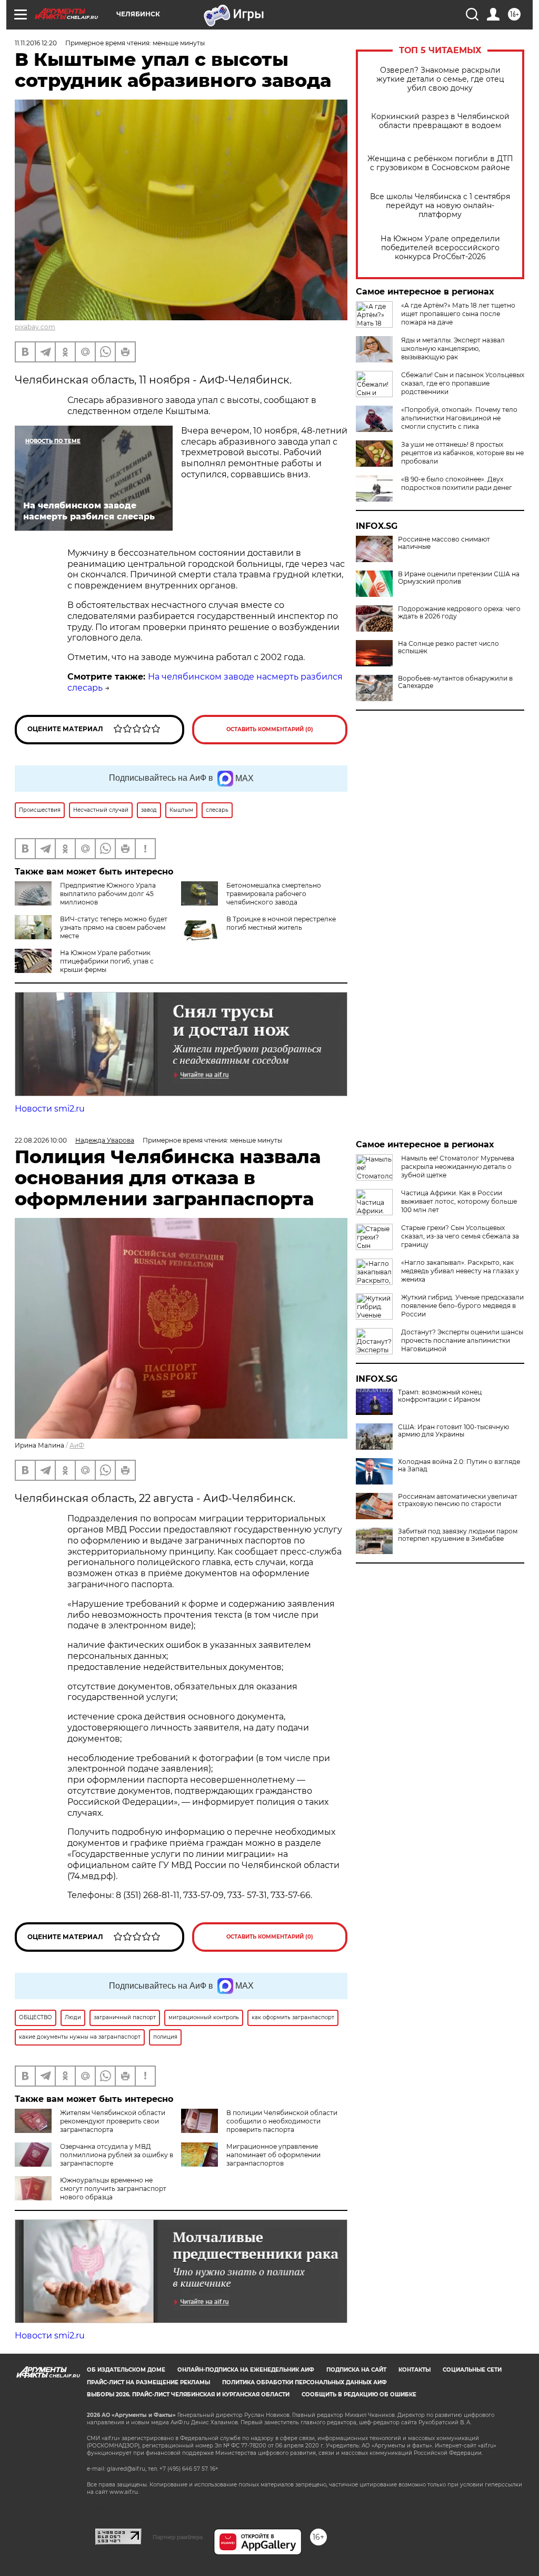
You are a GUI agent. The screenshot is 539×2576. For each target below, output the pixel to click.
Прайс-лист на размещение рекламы (148, 2382)
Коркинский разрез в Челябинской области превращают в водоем (440, 121)
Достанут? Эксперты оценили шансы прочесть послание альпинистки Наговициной (462, 1340)
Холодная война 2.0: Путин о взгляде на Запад (459, 1466)
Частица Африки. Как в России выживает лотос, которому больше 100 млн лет (459, 1201)
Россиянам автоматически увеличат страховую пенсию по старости (458, 1500)
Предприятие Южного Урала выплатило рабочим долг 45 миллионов (108, 894)
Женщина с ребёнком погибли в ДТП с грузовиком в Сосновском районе (440, 163)
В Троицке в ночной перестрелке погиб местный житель (281, 923)
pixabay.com (35, 327)
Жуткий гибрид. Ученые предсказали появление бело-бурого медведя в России (462, 1306)
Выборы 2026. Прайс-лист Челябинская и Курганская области (188, 2395)
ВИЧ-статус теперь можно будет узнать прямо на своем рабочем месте (114, 927)
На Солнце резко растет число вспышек (448, 647)
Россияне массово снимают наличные (444, 543)
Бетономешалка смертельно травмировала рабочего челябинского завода (274, 894)
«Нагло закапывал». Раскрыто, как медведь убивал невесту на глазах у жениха (460, 1271)
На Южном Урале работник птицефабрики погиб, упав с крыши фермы (107, 961)
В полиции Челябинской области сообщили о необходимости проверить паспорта (282, 2121)
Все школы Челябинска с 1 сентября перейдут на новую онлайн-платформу (440, 206)
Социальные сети (472, 2370)
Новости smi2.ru (50, 1109)
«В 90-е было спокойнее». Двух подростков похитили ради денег (457, 483)
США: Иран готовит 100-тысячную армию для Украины (453, 1431)
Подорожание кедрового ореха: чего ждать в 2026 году (459, 613)
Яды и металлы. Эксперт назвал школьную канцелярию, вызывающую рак (453, 348)
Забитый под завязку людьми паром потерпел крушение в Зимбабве (458, 1535)
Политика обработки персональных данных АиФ (305, 2382)
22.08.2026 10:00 (41, 1140)
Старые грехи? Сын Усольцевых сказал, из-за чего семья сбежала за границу (460, 1236)
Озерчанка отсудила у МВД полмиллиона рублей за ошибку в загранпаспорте (117, 2155)
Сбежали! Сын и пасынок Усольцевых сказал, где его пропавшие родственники (463, 383)
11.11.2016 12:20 (36, 43)
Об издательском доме (126, 2370)
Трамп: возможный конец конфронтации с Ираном (440, 1396)
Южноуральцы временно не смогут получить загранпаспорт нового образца (113, 2189)
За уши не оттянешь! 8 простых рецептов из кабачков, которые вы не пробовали (462, 453)
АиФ (77, 1445)
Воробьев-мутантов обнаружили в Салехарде (455, 682)
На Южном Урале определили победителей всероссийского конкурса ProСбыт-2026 (440, 248)
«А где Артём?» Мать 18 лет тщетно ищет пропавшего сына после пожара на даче (458, 314)
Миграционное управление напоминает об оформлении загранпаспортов (273, 2155)
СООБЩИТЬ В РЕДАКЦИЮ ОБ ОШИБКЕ (359, 2395)
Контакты (415, 2370)
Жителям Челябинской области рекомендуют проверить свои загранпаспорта (113, 2121)
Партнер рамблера (178, 2537)
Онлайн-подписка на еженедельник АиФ (246, 2370)
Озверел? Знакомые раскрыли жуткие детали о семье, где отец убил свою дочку (440, 79)
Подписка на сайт (356, 2370)
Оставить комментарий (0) (270, 729)
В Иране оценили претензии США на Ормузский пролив (459, 578)
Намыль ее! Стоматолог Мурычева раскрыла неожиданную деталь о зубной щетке (458, 1167)
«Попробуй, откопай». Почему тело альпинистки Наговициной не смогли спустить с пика (459, 418)
